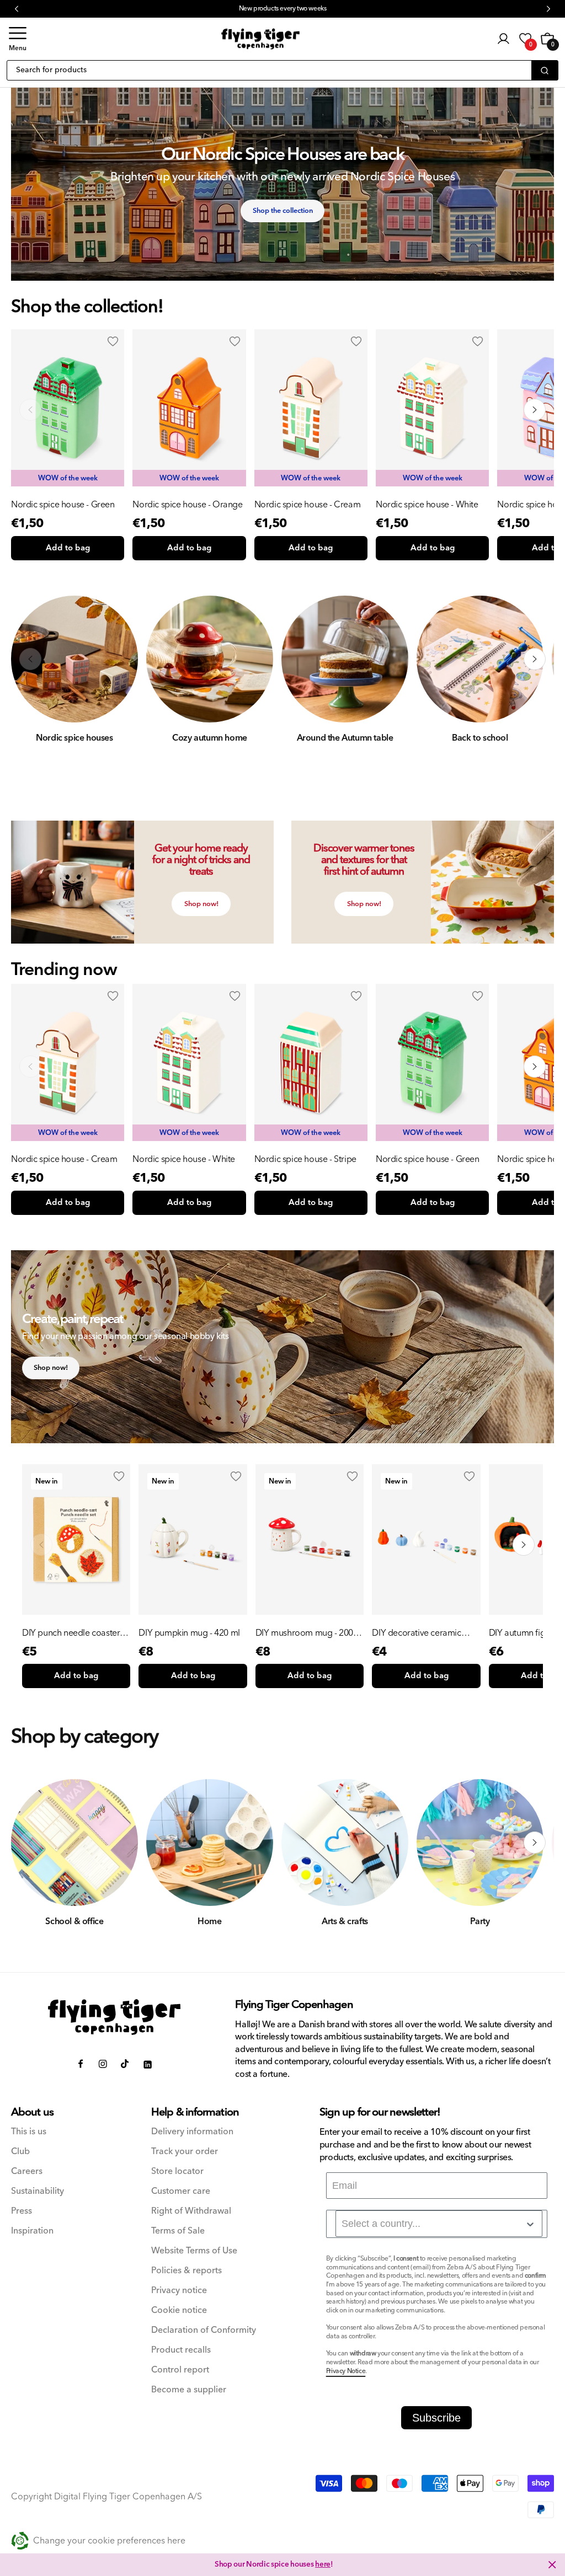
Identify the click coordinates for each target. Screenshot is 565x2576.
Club (20, 2152)
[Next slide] (535, 1067)
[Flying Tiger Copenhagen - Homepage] (260, 39)
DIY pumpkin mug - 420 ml (189, 1633)
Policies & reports (186, 2271)
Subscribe (436, 2418)
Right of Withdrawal (191, 2211)
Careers (27, 2171)
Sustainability (38, 2191)
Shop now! (201, 904)
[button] (18, 39)
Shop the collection (283, 211)
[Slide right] (535, 410)
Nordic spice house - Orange (187, 505)
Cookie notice (179, 2310)
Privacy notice (179, 2291)
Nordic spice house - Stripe (305, 1159)
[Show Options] (530, 2224)
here (323, 2564)
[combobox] (439, 2224)
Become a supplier (189, 2390)
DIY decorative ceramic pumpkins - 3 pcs (416, 1633)
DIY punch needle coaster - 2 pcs (73, 1633)
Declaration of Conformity (204, 2330)
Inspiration (32, 2231)
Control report (180, 2370)
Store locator (177, 2171)
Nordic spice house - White (427, 505)
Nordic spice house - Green (63, 505)
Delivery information (192, 2132)
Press (22, 2211)
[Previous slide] (30, 1067)
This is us (29, 2132)
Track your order (185, 2152)
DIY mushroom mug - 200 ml (304, 1633)
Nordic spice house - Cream (308, 505)
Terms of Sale (178, 2231)
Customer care (181, 2191)
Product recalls (181, 2350)
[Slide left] (30, 410)
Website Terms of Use (194, 2251)
